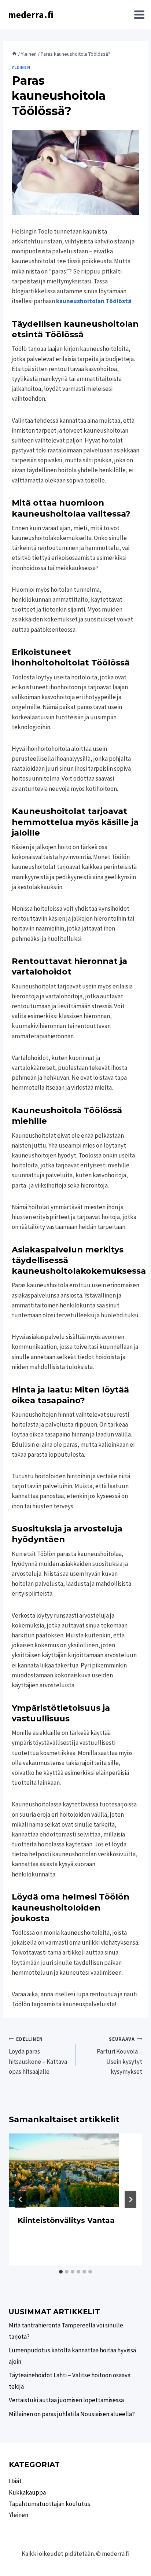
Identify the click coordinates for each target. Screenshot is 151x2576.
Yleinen (21, 67)
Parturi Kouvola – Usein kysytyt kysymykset (119, 2056)
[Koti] (14, 54)
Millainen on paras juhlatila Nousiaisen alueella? (72, 2414)
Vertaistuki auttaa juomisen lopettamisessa (66, 2400)
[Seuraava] (130, 2199)
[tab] (61, 2272)
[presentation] (75, 2170)
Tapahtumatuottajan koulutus (49, 2504)
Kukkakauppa (27, 2492)
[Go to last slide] (21, 2199)
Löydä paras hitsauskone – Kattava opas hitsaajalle (38, 2056)
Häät (15, 2481)
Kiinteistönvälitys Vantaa (66, 2220)
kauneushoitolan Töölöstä (94, 301)
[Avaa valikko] (139, 15)
